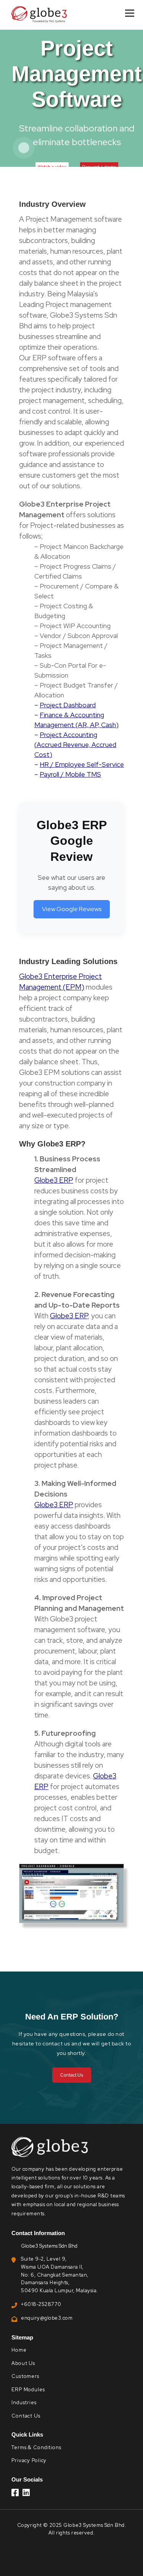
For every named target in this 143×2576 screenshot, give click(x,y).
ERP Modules (28, 2390)
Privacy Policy (29, 2460)
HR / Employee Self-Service (82, 764)
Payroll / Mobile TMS (70, 774)
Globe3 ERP (54, 1180)
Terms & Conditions (36, 2447)
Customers (25, 2376)
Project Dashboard (68, 705)
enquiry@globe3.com (47, 2318)
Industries (24, 2403)
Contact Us (72, 2075)
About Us (23, 2363)
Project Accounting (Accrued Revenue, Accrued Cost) (75, 744)
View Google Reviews (72, 909)
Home (19, 2350)
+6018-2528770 (41, 2304)
